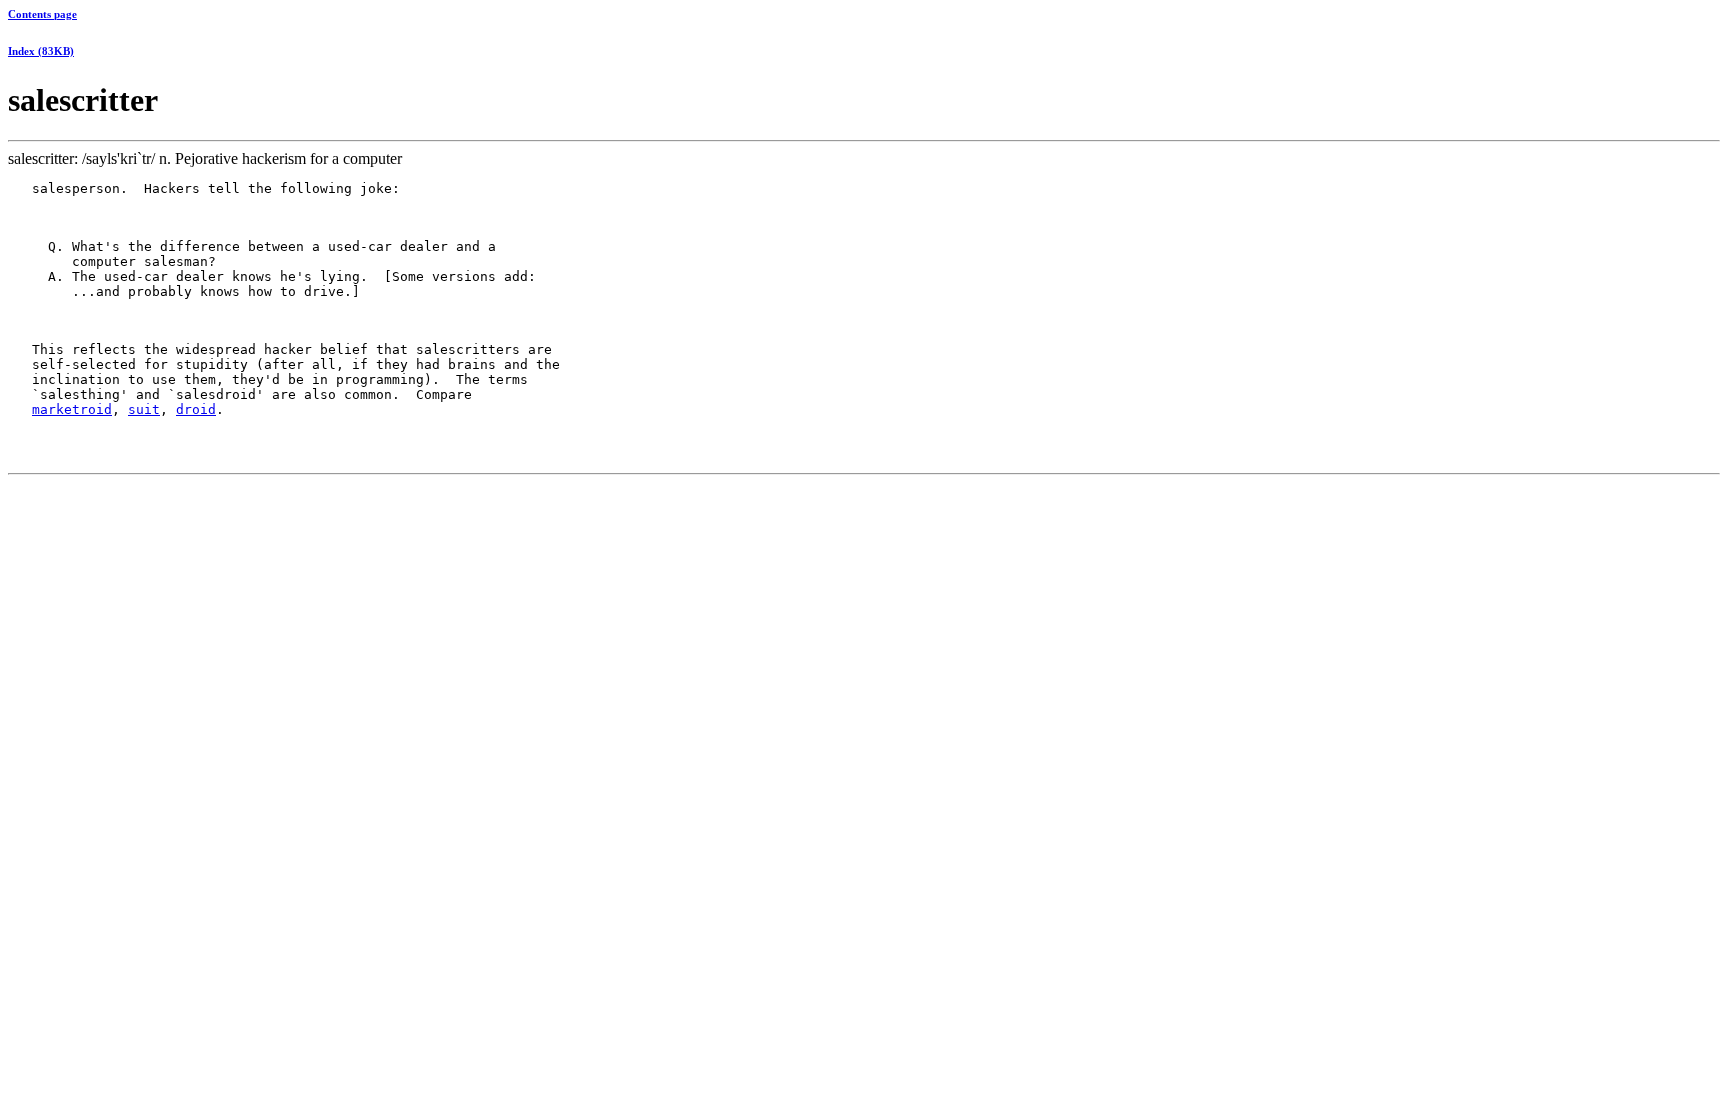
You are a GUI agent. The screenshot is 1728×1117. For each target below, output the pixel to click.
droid (196, 409)
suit (144, 409)
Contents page (42, 14)
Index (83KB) (41, 51)
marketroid (72, 409)
